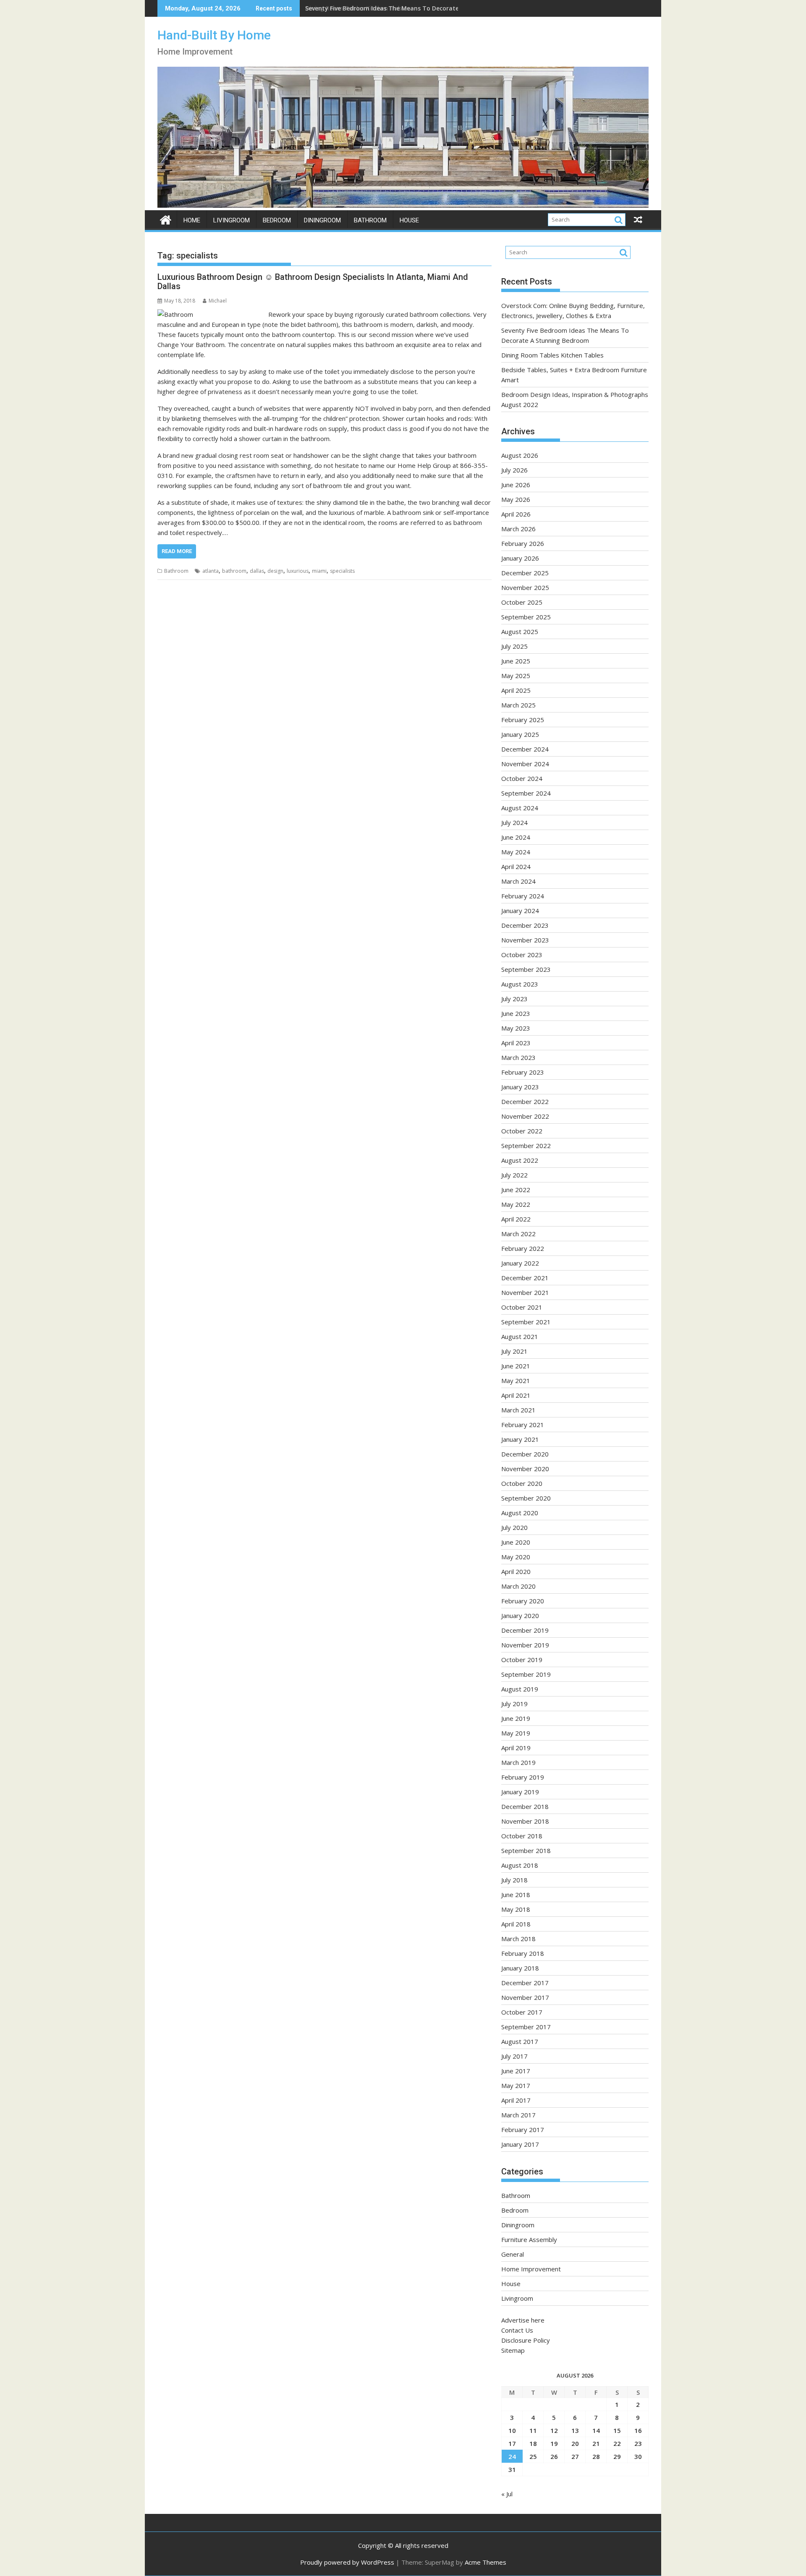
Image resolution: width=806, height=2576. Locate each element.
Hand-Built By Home (214, 35)
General (513, 2254)
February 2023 (523, 1072)
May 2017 (516, 2085)
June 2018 (516, 1895)
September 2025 (526, 617)
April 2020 (516, 1571)
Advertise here (523, 2320)
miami (319, 571)
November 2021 (525, 1292)
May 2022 (516, 1204)
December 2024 (525, 749)
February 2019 (523, 1777)
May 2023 (516, 1028)
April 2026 (516, 514)
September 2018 (526, 1850)
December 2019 (525, 1630)
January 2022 (520, 1263)
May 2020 (516, 1557)
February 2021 (523, 1425)
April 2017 (516, 2100)
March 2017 (518, 2115)
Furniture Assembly (529, 2239)
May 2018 (516, 1909)
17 (512, 2443)
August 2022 (520, 1160)
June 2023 (516, 1013)
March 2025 (518, 705)
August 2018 (520, 1865)
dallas (257, 571)
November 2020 (525, 1469)
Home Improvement (531, 2269)
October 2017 (522, 2012)
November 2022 (525, 1116)
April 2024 (516, 866)
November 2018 (525, 1821)
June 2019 (516, 1718)
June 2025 (516, 661)
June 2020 (516, 1542)
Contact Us (517, 2330)
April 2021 (516, 1395)
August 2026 (520, 455)
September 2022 (526, 1146)
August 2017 (520, 2041)
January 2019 (520, 1792)
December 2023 (525, 925)
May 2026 (516, 499)
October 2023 (522, 955)
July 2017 (514, 2056)
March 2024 (518, 881)
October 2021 (522, 1307)
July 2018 (514, 1880)
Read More (177, 551)
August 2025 (520, 632)
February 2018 (523, 1953)
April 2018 (516, 1924)
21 (596, 2443)
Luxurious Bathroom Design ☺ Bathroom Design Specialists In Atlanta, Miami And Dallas (313, 282)
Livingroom (232, 220)
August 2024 (520, 808)
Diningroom (322, 220)
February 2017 (523, 2130)
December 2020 (525, 1454)
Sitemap (513, 2350)
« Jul (507, 2494)
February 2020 (523, 1601)
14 (596, 2430)
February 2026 (523, 543)
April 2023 (516, 1043)
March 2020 (518, 1586)
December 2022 (525, 1101)
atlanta (211, 571)
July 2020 (514, 1527)
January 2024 (520, 911)
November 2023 (525, 940)
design (275, 571)
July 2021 (514, 1351)
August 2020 (520, 1513)
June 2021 (516, 1366)
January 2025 (520, 734)
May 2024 (516, 852)
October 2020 (522, 1483)
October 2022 (522, 1131)
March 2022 (518, 1234)
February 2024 (523, 896)
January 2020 (520, 1616)
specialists (342, 571)
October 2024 (522, 778)
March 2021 (518, 1410)
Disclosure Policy (526, 2340)
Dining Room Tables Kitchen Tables (357, 8)
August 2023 (520, 984)
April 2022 (516, 1219)
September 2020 (526, 1498)
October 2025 (522, 602)
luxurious (298, 571)
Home (192, 220)
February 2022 (523, 1248)
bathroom (234, 571)
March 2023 (518, 1057)
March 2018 (518, 1939)
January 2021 (520, 1439)
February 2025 (523, 720)
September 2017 (526, 2027)
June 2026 (516, 485)
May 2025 (516, 676)
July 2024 (514, 822)
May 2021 (516, 1381)
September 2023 (526, 969)
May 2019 (516, 1733)
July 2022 (514, 1175)
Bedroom (277, 220)
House (409, 220)
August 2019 (520, 1689)
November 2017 (525, 1997)
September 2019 (526, 1674)
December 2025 (525, 573)
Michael (218, 301)
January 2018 (520, 1968)
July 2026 (514, 470)
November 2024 (525, 764)
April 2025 (516, 690)
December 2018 (525, 1806)
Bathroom (370, 220)
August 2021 (520, 1336)
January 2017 (520, 2144)
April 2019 (516, 1748)
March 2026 (518, 529)
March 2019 (518, 1762)
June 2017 (516, 2071)
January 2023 (520, 1087)
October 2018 (522, 1836)
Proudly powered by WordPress (347, 2562)
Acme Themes (485, 2562)
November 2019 (525, 1645)
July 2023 (514, 999)
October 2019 (522, 1660)
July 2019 (514, 1704)
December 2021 (525, 1278)
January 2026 (520, 558)
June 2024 (516, 837)
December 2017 (525, 1983)
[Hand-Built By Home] (403, 205)
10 (512, 2430)
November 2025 (525, 587)
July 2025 (514, 646)
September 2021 (526, 1322)
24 (512, 2456)
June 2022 (516, 1190)
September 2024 (526, 793)
